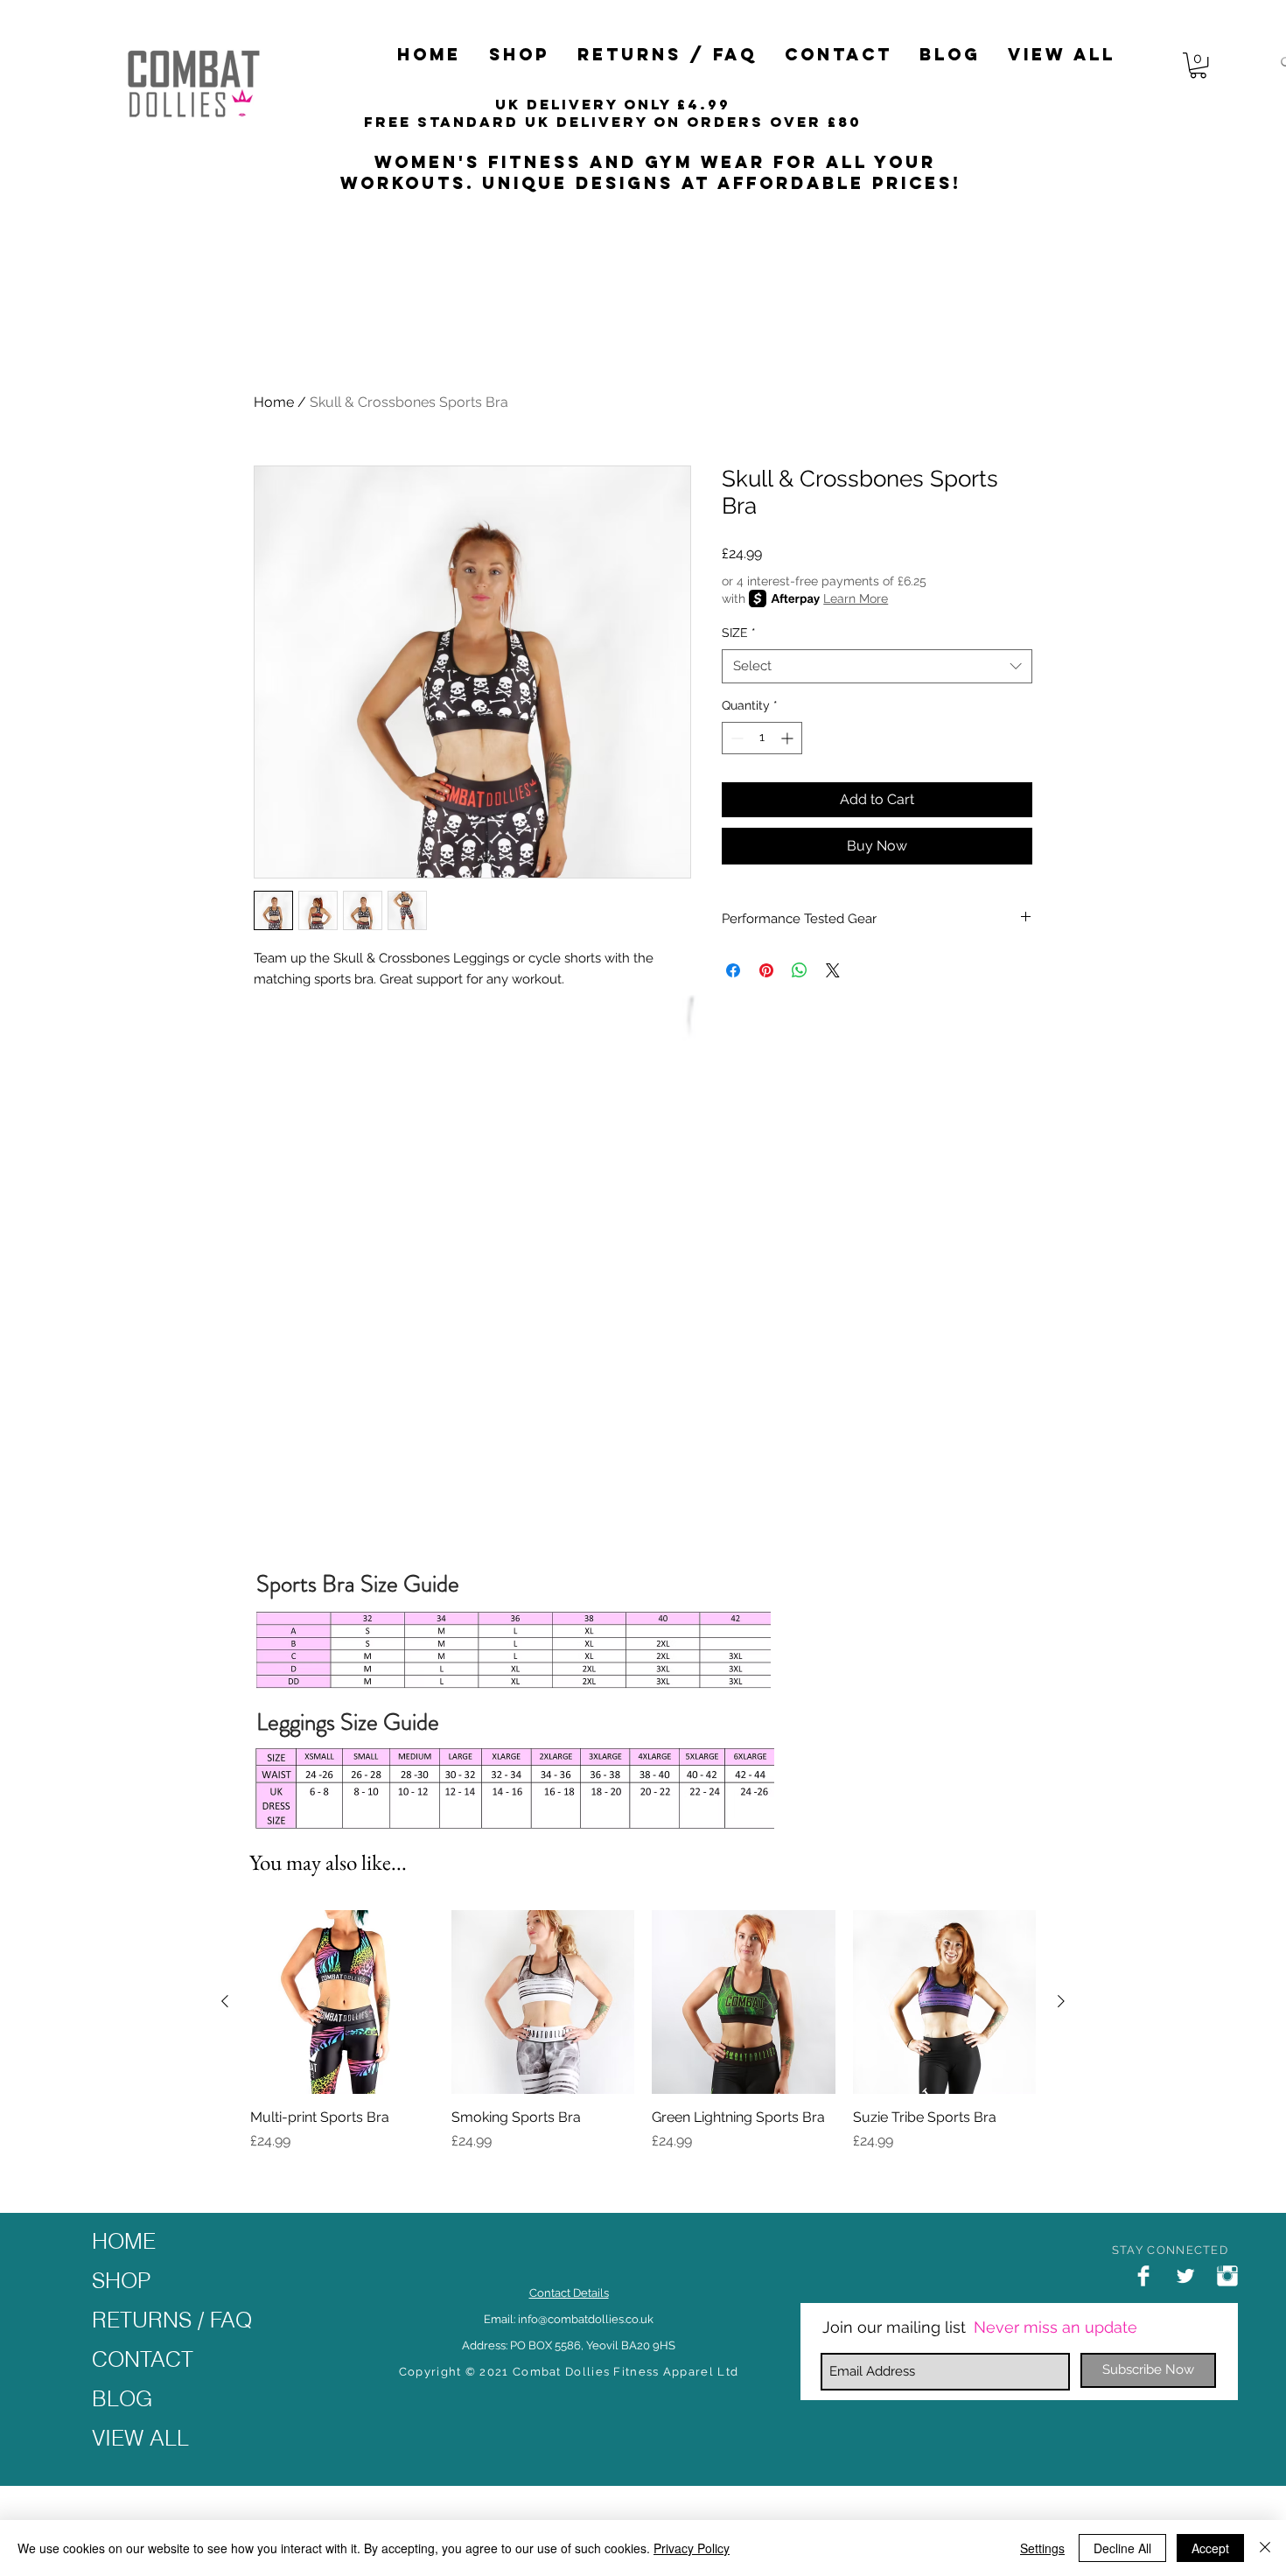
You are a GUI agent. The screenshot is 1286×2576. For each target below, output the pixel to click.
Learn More (856, 598)
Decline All (1122, 2548)
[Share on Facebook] (733, 970)
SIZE (739, 633)
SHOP (121, 2280)
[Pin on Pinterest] (766, 970)
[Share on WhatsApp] (800, 970)
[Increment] (789, 738)
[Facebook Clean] (1143, 2276)
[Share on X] (833, 970)
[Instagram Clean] (1227, 2276)
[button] (519, 55)
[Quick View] (342, 2002)
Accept (1210, 2548)
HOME (124, 2241)
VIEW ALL (140, 2438)
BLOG (122, 2398)
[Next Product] (1061, 2001)
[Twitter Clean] (1185, 2276)
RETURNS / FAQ (172, 2320)
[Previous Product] (225, 2001)
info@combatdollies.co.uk (586, 2319)
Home (274, 402)
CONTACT (143, 2359)
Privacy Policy (692, 2548)
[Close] (1265, 2548)
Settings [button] (1042, 2548)
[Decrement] (735, 738)
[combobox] (877, 666)
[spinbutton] (762, 738)
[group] (643, 2040)
